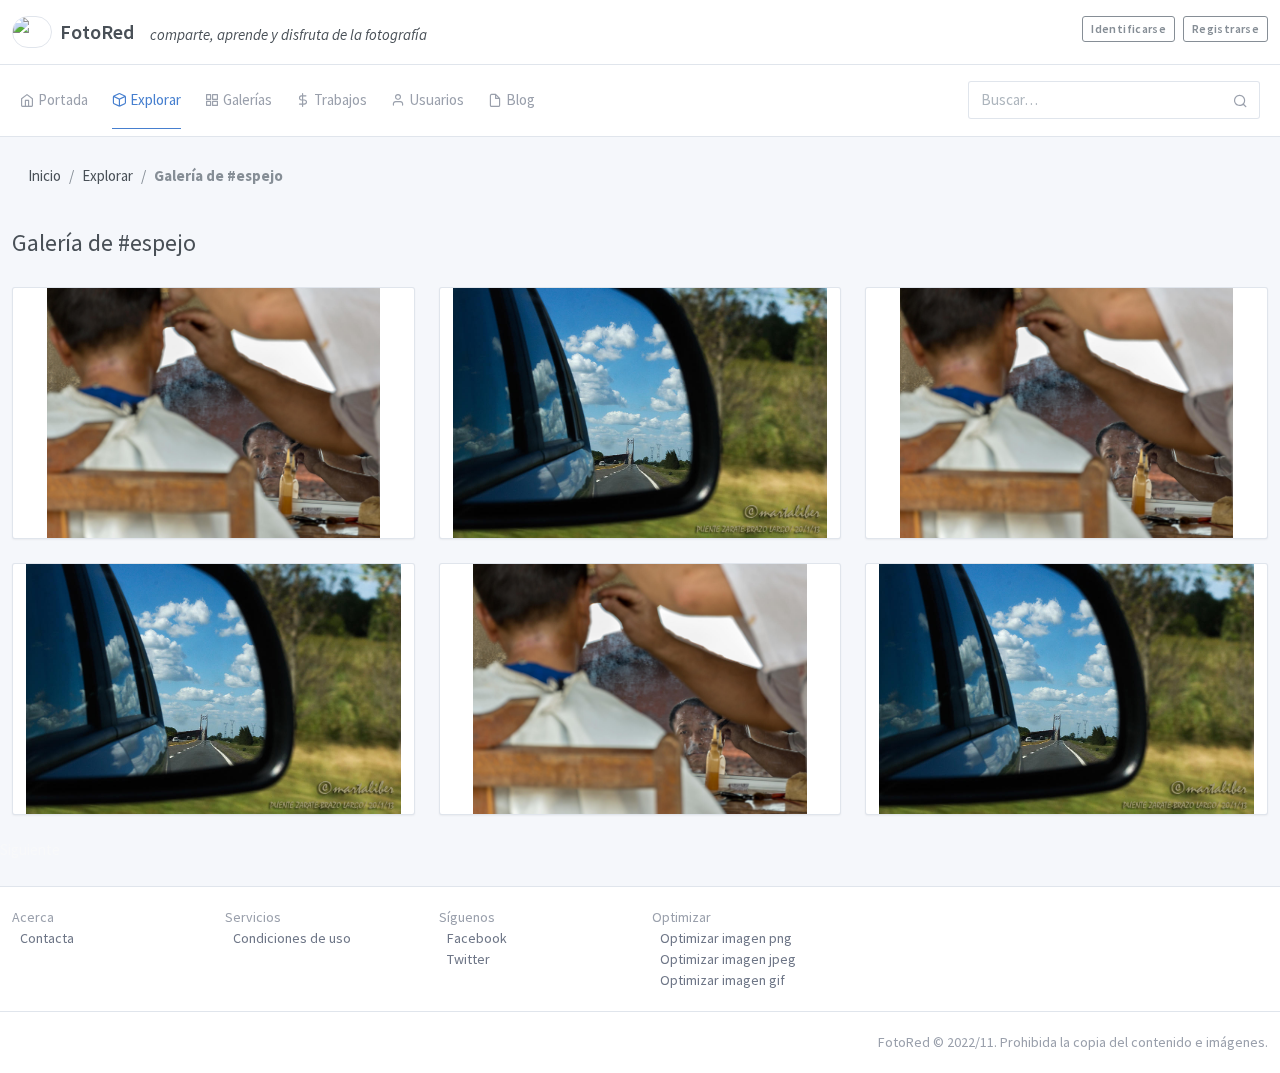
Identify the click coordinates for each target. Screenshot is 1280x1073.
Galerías (247, 99)
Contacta (47, 938)
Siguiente (30, 849)
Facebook (477, 938)
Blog (520, 99)
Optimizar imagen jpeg (728, 959)
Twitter (468, 959)
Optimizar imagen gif (722, 980)
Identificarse (1128, 28)
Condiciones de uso (292, 938)
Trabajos (340, 99)
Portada (63, 99)
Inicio (44, 175)
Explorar (155, 99)
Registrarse (1225, 28)
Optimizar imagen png (726, 938)
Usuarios (436, 99)
